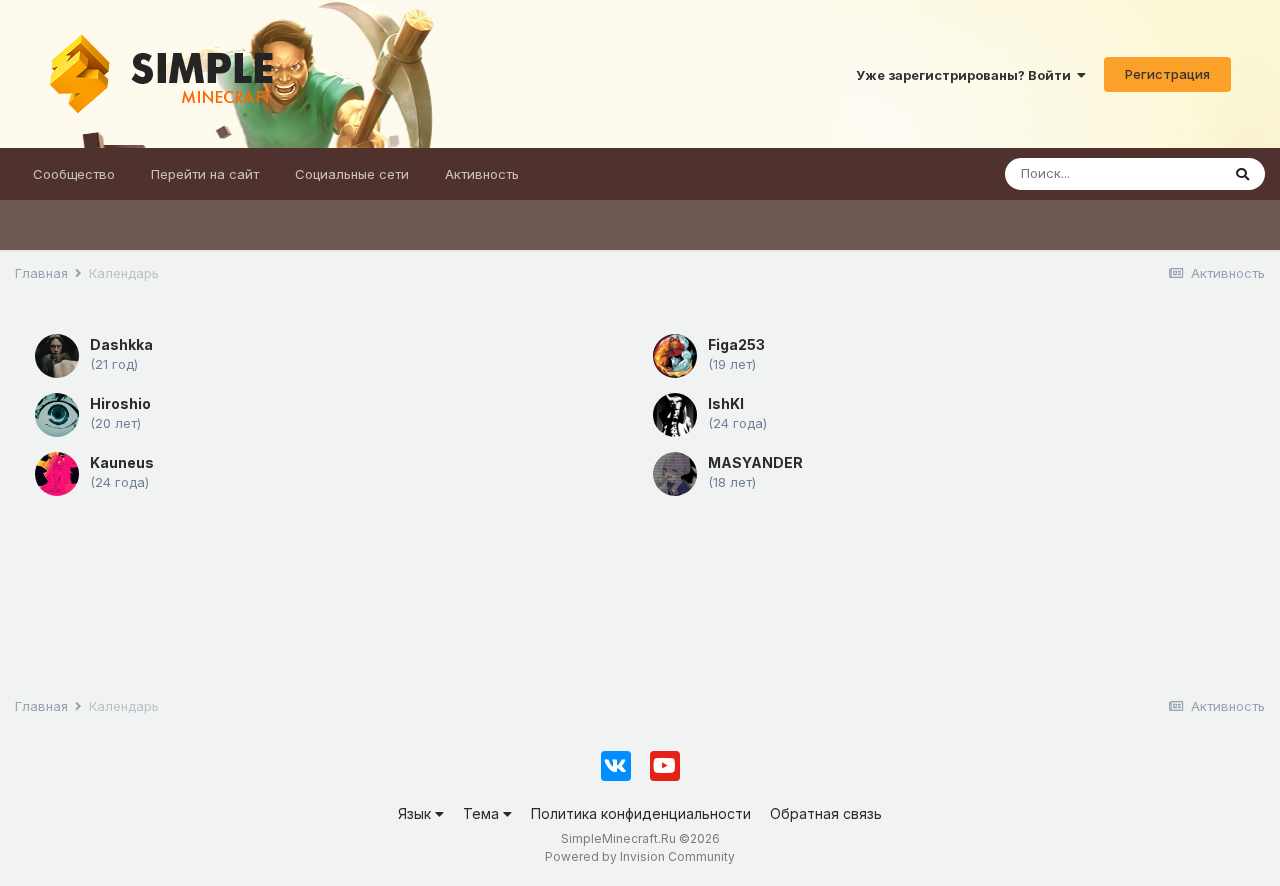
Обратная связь (826, 813)
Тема (483, 813)
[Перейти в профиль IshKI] (675, 415)
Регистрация (1167, 74)
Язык (416, 813)
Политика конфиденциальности (641, 813)
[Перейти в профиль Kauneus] (57, 474)
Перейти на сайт (205, 174)
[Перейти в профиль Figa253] (675, 356)
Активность (482, 174)
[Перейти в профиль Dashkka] (57, 356)
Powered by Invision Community (640, 856)
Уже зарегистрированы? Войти (966, 75)
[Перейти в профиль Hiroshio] (57, 415)
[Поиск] (1242, 174)
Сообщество (74, 174)
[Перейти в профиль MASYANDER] (675, 474)
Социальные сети (352, 174)
